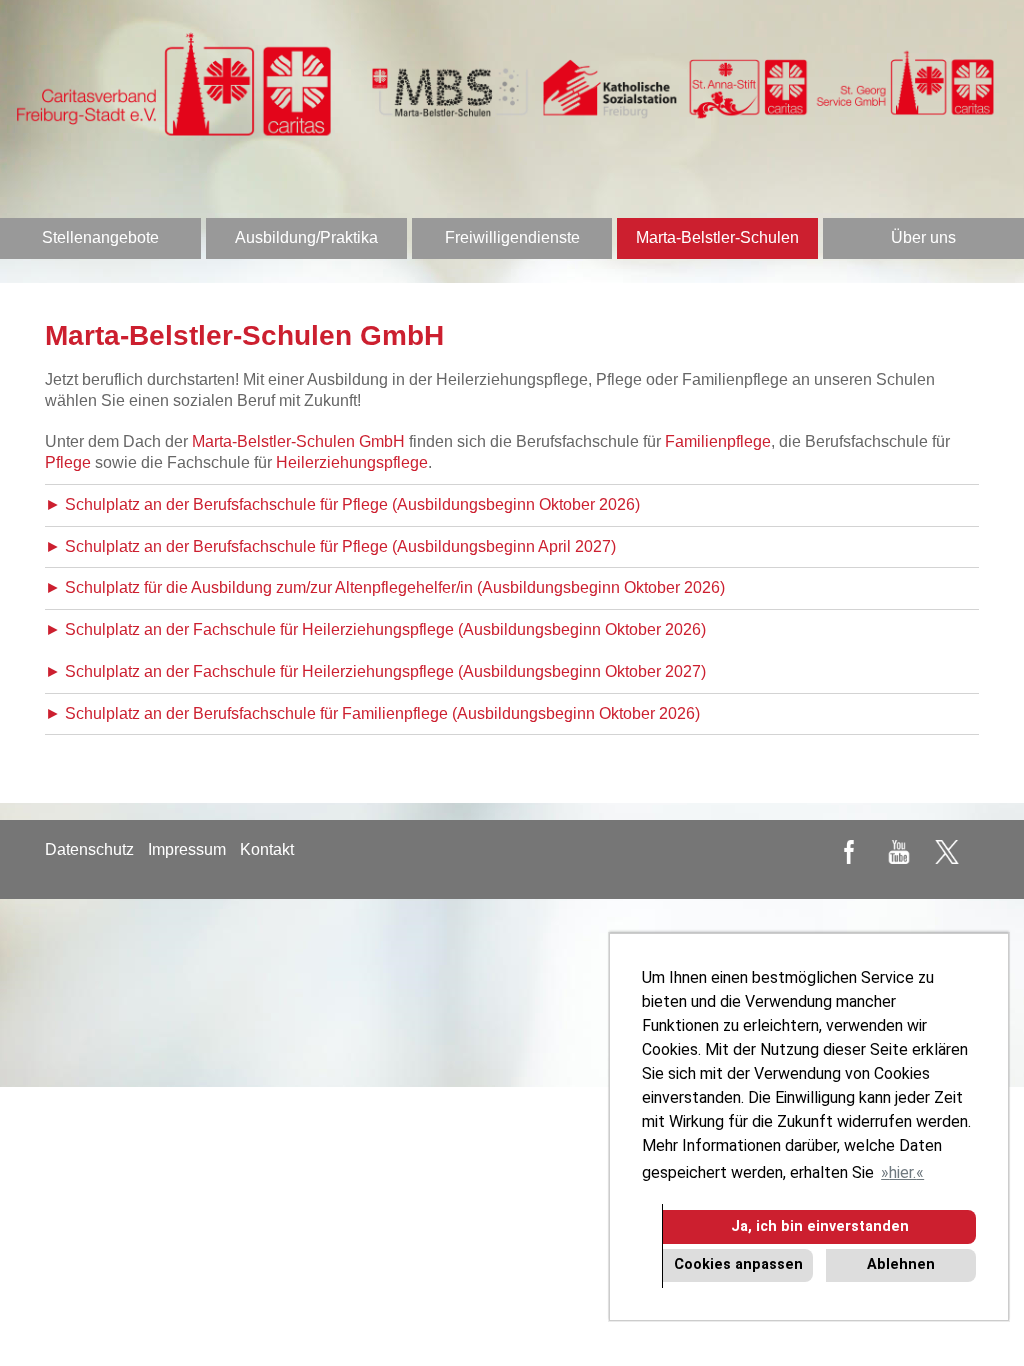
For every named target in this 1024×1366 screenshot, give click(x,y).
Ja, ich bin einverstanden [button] (820, 1226)
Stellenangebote (100, 237)
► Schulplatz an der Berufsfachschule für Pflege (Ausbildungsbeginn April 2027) (330, 546)
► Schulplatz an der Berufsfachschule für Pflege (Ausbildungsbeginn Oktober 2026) (342, 504)
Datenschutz (89, 849)
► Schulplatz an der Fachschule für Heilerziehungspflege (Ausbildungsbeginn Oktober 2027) (375, 671)
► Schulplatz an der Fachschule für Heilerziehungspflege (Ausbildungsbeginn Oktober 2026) (375, 629)
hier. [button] (902, 1172)
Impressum (187, 849)
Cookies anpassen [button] (738, 1264)
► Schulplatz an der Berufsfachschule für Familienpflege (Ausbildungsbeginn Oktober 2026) (372, 713)
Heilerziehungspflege (352, 462)
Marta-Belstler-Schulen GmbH (298, 441)
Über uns (923, 237)
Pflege (68, 462)
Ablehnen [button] (901, 1264)
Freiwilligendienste (512, 237)
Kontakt (267, 849)
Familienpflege (718, 441)
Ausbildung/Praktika (306, 237)
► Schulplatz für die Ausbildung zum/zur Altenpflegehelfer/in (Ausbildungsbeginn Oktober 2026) (385, 587)
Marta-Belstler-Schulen (717, 237)
